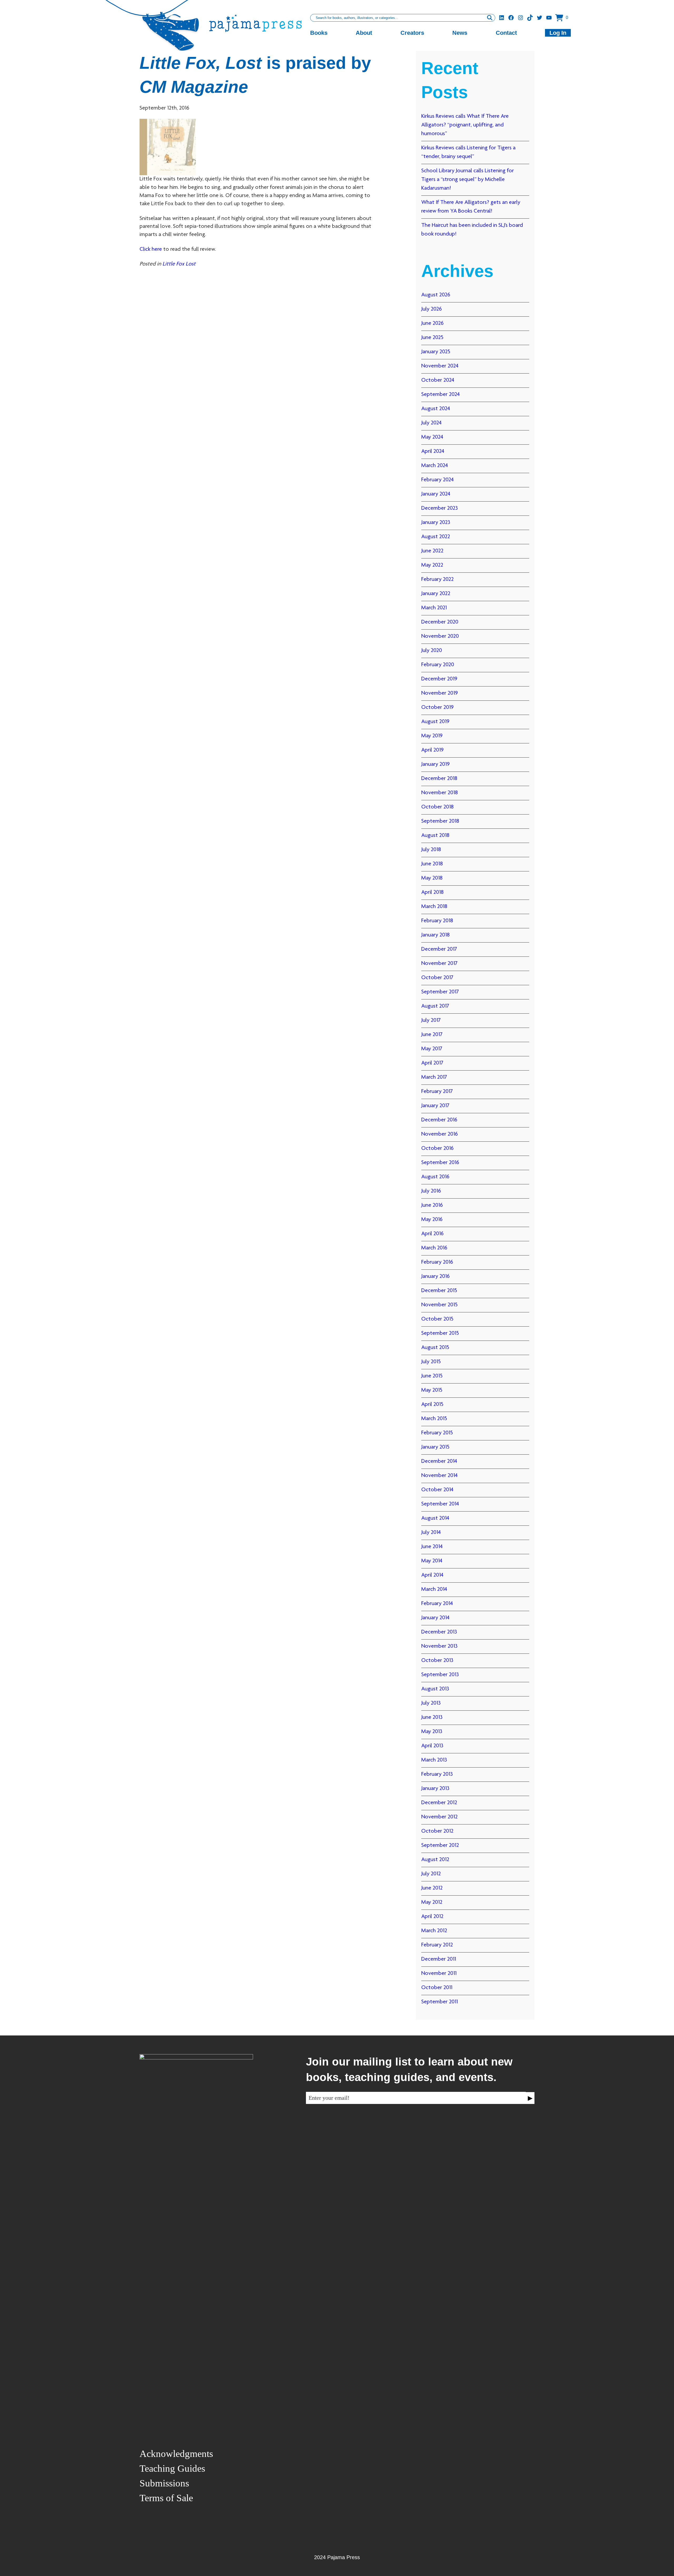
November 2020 (440, 636)
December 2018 (439, 779)
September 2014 (440, 1504)
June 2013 (432, 1718)
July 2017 (431, 1020)
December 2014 (439, 1461)
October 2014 (437, 1490)
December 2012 (439, 1803)
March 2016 (434, 1248)
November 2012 (439, 1817)
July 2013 (431, 1703)
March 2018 (434, 907)
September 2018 (440, 821)
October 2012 (437, 1831)
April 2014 (432, 1575)
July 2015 (431, 1362)
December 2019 (439, 679)
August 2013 (435, 1689)
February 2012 (437, 1945)
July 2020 (432, 651)
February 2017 (437, 1092)
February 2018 (437, 921)
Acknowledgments (176, 2454)
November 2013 (439, 1646)
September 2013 (440, 1675)
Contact (506, 33)
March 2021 (434, 608)
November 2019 (440, 693)
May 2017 (432, 1049)
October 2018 (437, 807)
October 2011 (437, 1988)
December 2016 (439, 1120)
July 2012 (431, 1874)
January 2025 (436, 352)
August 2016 (435, 1177)
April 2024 (433, 452)
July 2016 (431, 1191)
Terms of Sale (166, 2498)
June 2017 (432, 1035)
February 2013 (437, 1774)
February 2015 (437, 1433)
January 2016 (435, 1277)
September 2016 (440, 1163)
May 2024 (432, 437)
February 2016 (437, 1262)
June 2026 (432, 323)
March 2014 (434, 1589)
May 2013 (432, 1732)
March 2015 (434, 1419)
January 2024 (436, 494)
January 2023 (436, 523)
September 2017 (440, 992)
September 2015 (440, 1333)
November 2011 (439, 1974)
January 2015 (435, 1447)
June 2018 (432, 864)
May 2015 (432, 1390)
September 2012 (440, 1846)
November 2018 (440, 793)
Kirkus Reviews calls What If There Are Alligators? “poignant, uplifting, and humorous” (465, 125)
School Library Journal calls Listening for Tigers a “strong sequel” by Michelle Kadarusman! (468, 180)
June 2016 (432, 1205)
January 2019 (435, 764)
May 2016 (432, 1220)
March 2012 (434, 1931)
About (364, 33)
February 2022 (437, 580)
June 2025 (432, 338)
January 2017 (435, 1106)
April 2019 (432, 750)
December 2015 (439, 1291)
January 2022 (436, 594)
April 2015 (432, 1405)
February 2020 (438, 665)
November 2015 (439, 1305)
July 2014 (431, 1533)
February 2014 (437, 1604)
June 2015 (432, 1376)
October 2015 (437, 1319)
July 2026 (432, 309)
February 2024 (437, 480)
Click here (151, 249)
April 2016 (432, 1234)
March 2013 (434, 1760)
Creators (412, 33)
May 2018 (432, 878)
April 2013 (432, 1746)
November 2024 (440, 366)
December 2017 (439, 949)
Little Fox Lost (179, 264)
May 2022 (432, 565)
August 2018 (435, 836)
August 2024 (436, 409)
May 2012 (432, 1902)
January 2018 (435, 935)
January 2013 (435, 1789)
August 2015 (435, 1348)
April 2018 (432, 892)
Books (319, 33)
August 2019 (435, 722)
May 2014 (432, 1561)
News (460, 33)
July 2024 (431, 423)
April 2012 (432, 1917)
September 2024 (440, 395)
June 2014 (432, 1547)
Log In (558, 33)
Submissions (164, 2483)
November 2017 (439, 964)
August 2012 (435, 1860)
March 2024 (435, 466)
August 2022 (436, 537)
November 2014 (439, 1476)
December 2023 (440, 508)
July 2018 (431, 850)
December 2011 (439, 1959)
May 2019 (432, 736)
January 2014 (435, 1618)
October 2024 (438, 380)
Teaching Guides (172, 2468)
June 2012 (432, 1888)
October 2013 (437, 1661)
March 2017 (434, 1077)
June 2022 (432, 551)
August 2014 (435, 1518)
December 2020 (440, 622)
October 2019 (437, 708)
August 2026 (436, 295)
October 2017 (437, 978)
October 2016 (437, 1149)
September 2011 (440, 2002)
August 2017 (435, 1006)
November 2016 (440, 1134)
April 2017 (432, 1063)
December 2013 (439, 1632)
